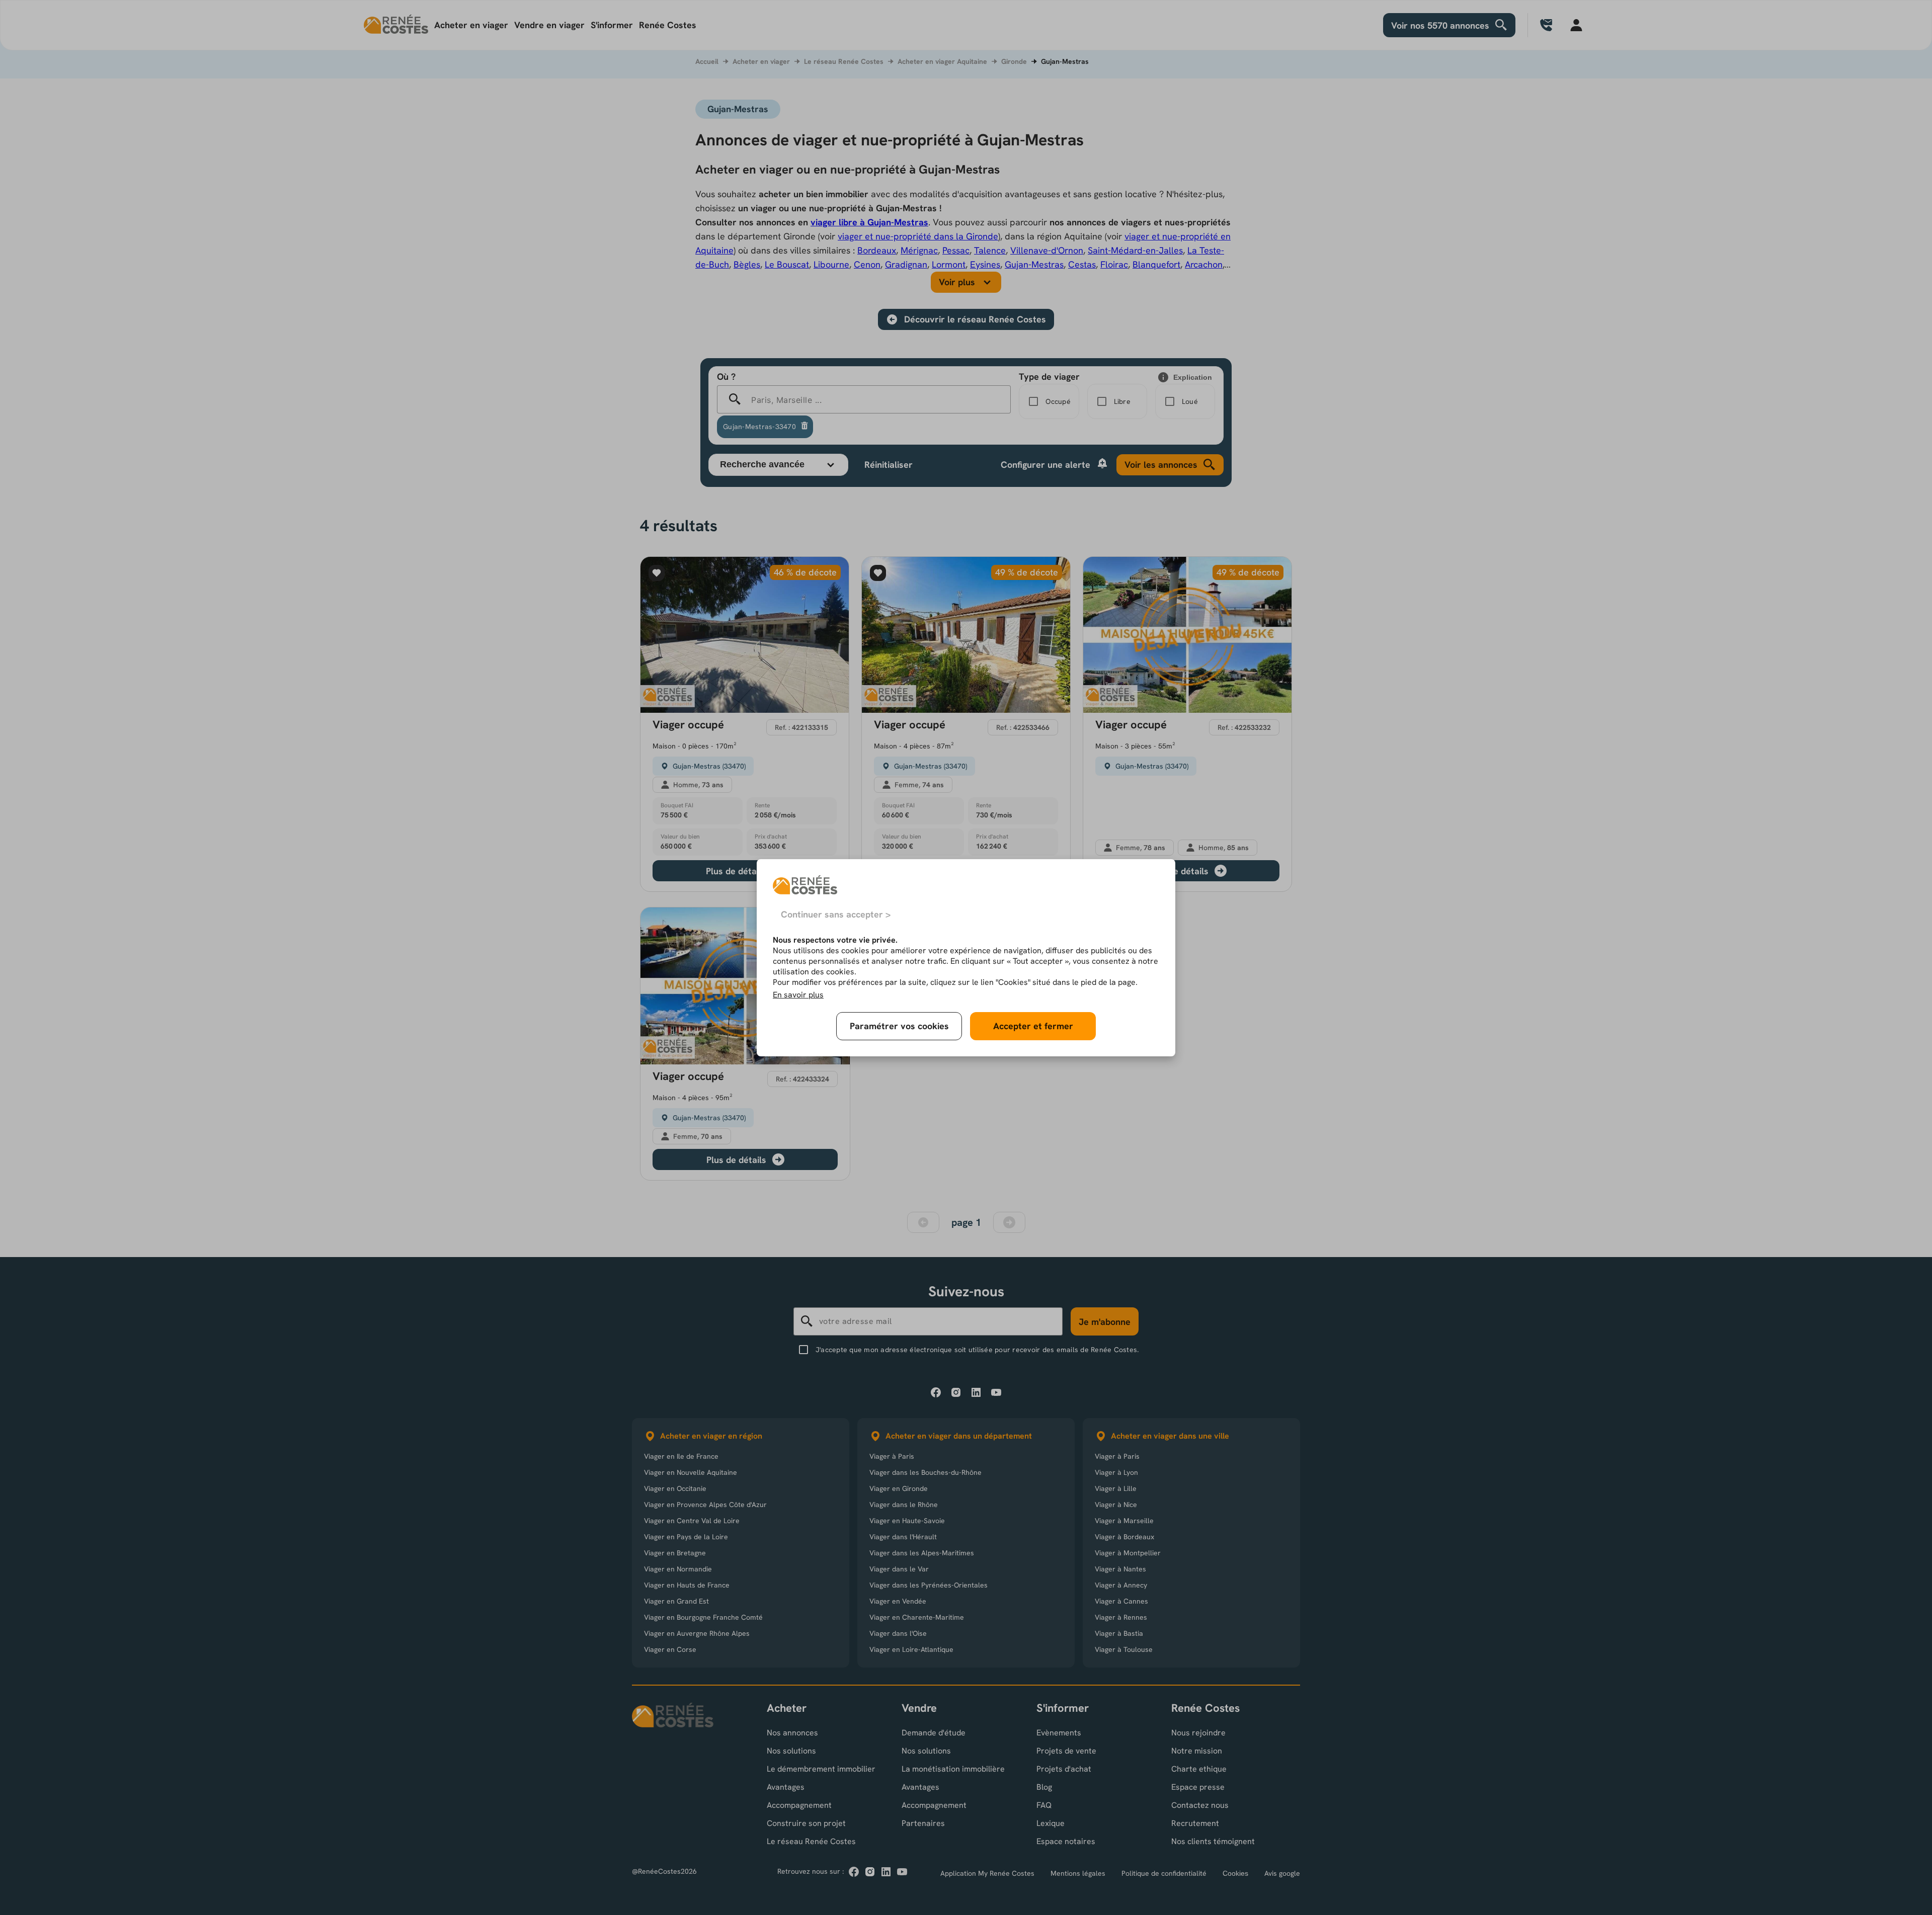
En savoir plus (798, 995)
